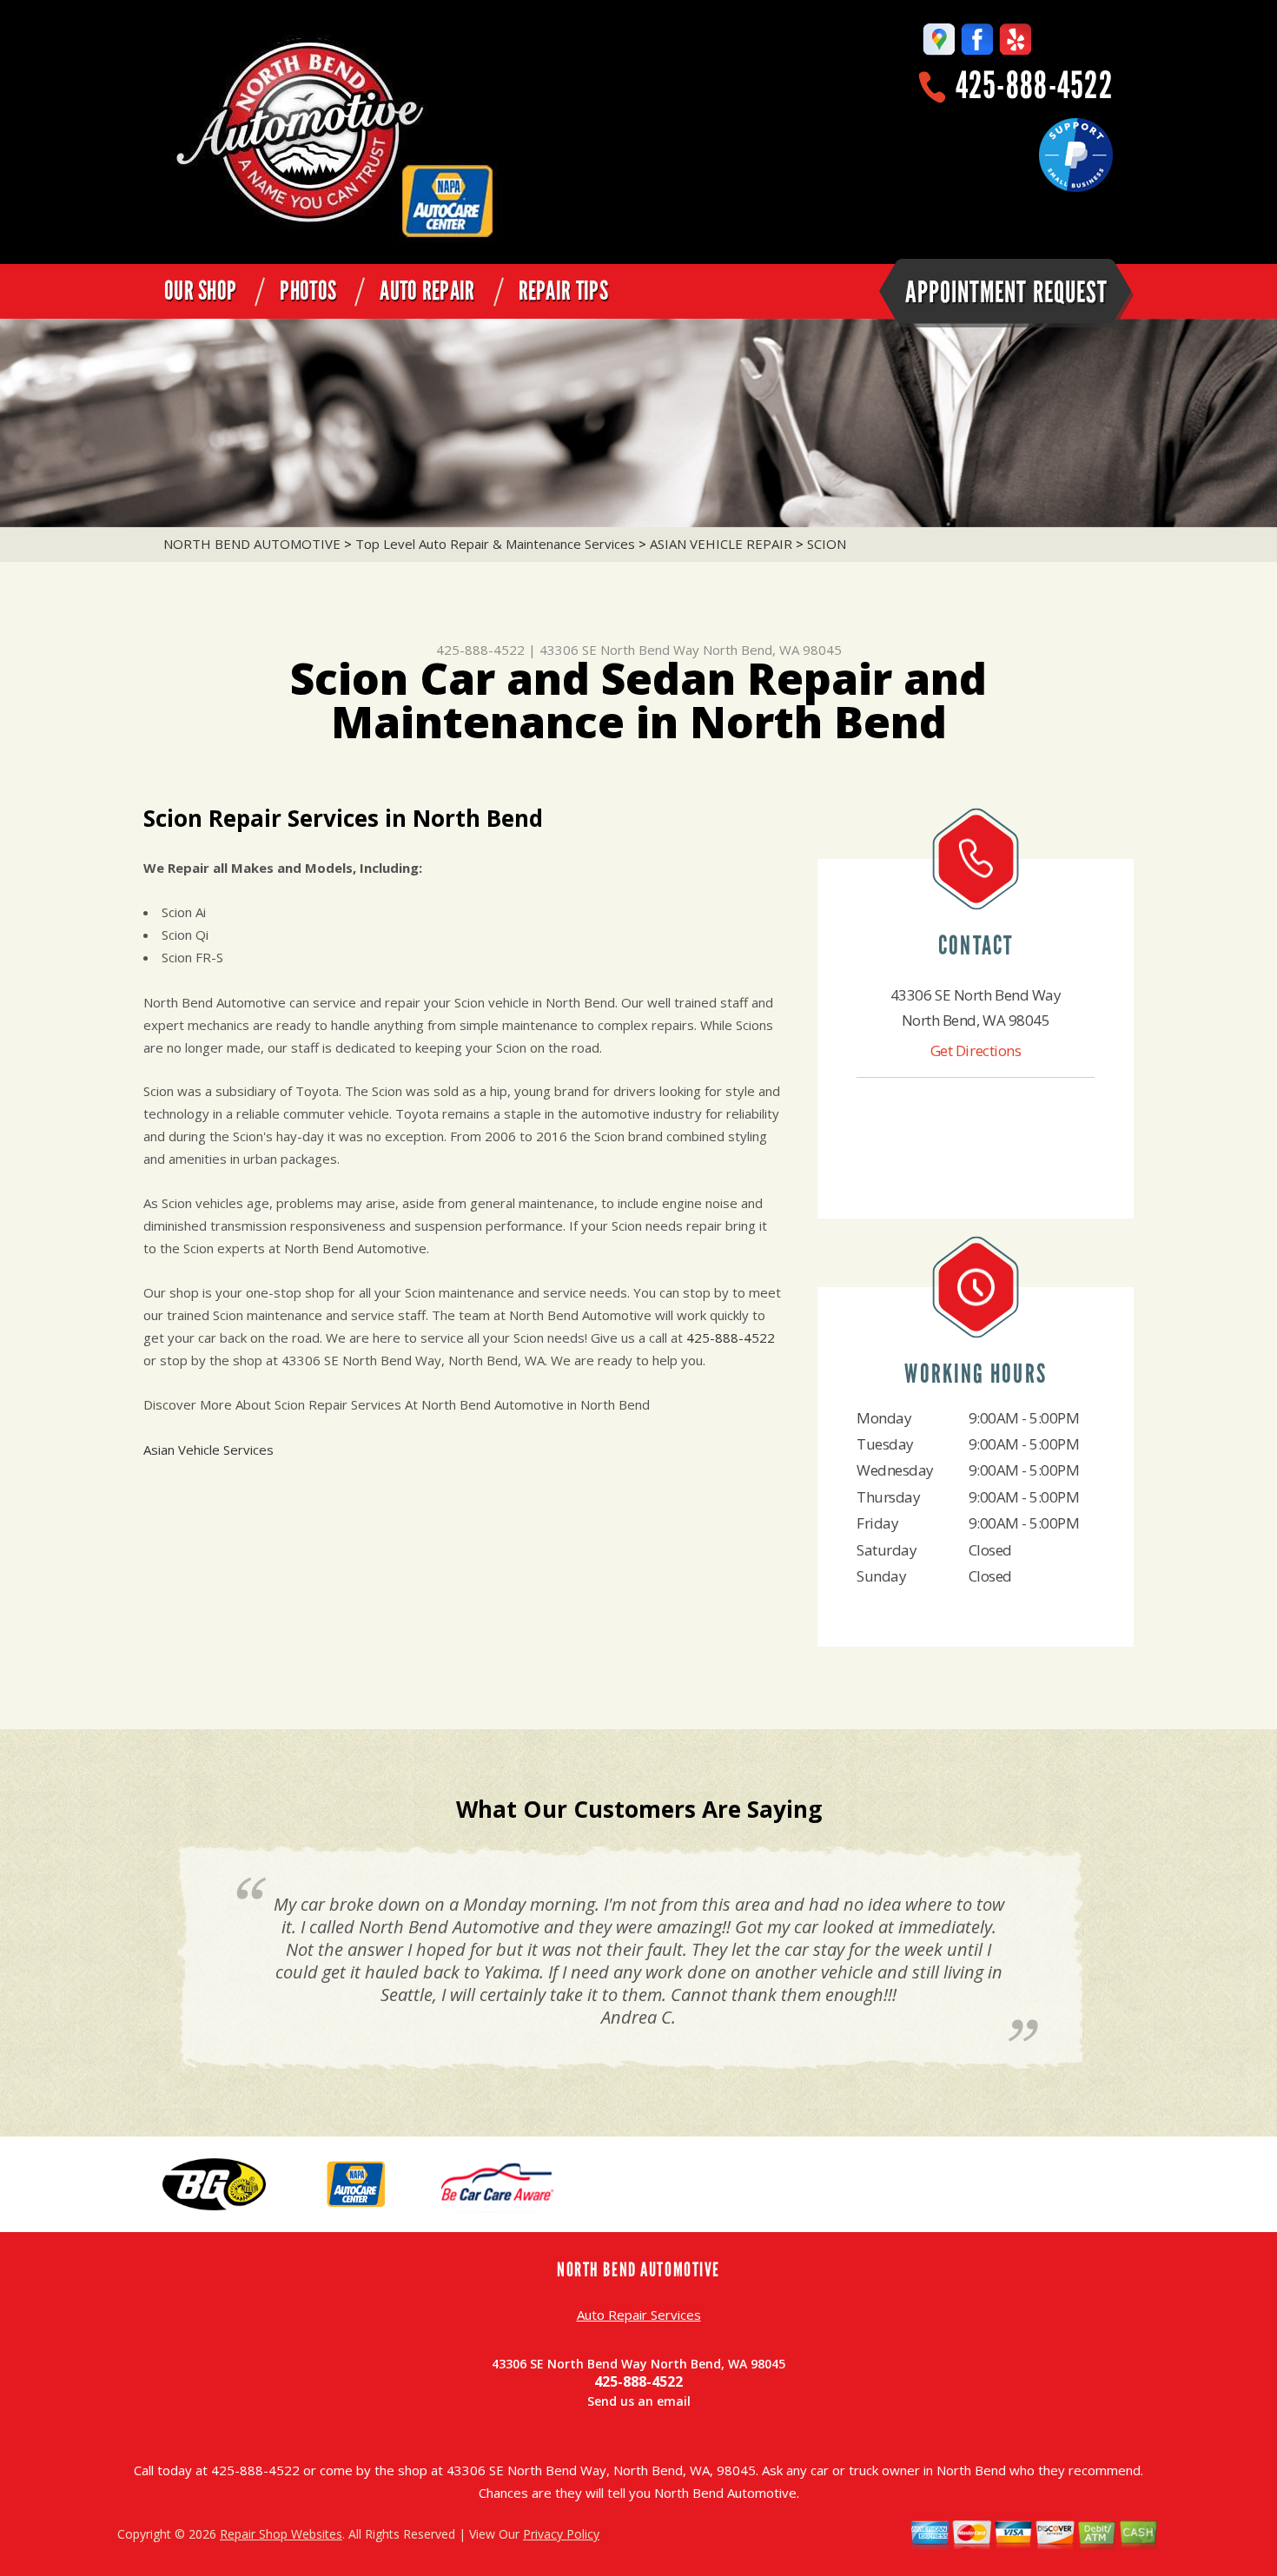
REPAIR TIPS (563, 291)
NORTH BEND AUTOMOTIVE (252, 544)
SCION (827, 544)
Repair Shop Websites (281, 2534)
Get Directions (976, 1050)
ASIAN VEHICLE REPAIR (721, 544)
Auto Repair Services (639, 2315)
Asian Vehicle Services (208, 1450)
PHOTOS (308, 291)
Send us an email (639, 2401)
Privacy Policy (561, 2534)
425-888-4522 (1034, 86)
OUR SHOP (200, 291)
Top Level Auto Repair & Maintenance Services (495, 544)
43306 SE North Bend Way (619, 650)
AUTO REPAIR (427, 291)
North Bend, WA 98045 (772, 650)
